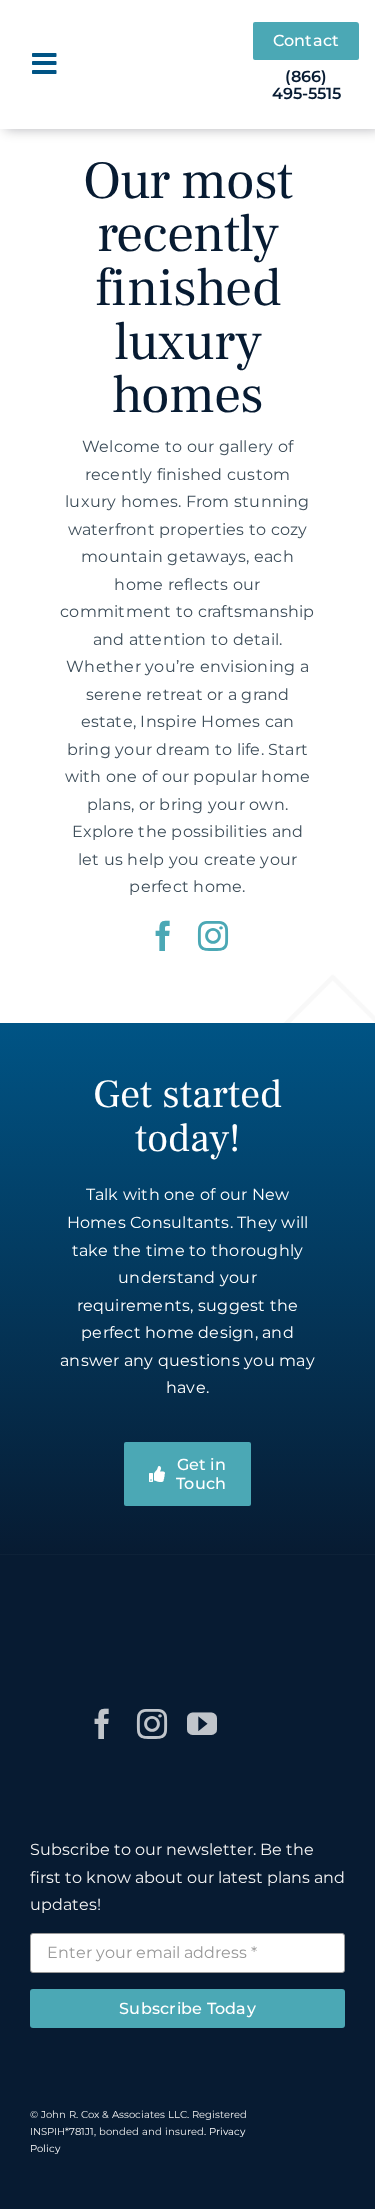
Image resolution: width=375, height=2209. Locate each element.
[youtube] (202, 1724)
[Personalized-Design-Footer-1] (209, 1597)
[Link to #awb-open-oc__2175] (44, 64)
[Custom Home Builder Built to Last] (45, 1693)
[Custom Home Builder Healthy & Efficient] (291, 1597)
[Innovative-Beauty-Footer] (45, 1597)
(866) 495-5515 (306, 85)
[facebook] (163, 936)
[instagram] (213, 936)
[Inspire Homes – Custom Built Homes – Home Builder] (169, 40)
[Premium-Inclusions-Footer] (127, 1597)
